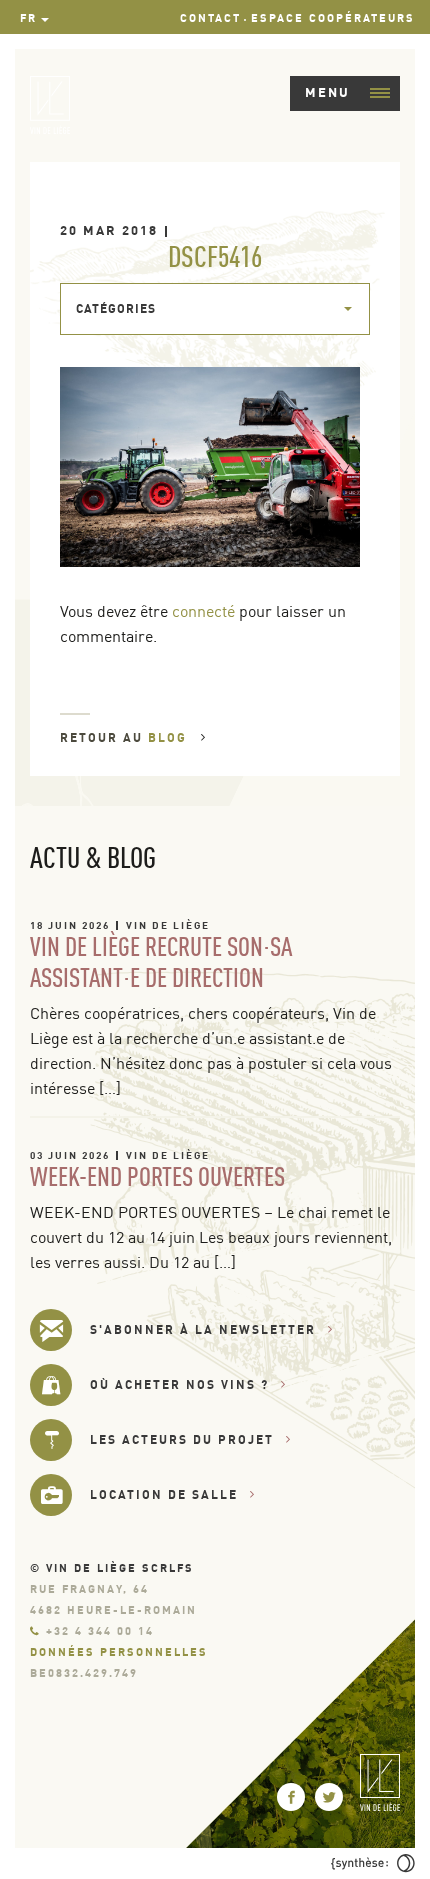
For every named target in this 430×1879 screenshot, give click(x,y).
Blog (170, 737)
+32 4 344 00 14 (100, 1631)
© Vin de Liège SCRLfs (112, 1568)
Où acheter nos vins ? (179, 1384)
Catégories (116, 308)
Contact (210, 18)
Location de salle (164, 1494)
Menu (327, 92)
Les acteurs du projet (182, 1439)
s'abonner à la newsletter (203, 1329)
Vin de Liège (168, 925)
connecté (203, 611)
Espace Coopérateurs (333, 18)
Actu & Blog (93, 857)
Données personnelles (119, 1652)
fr (28, 18)
